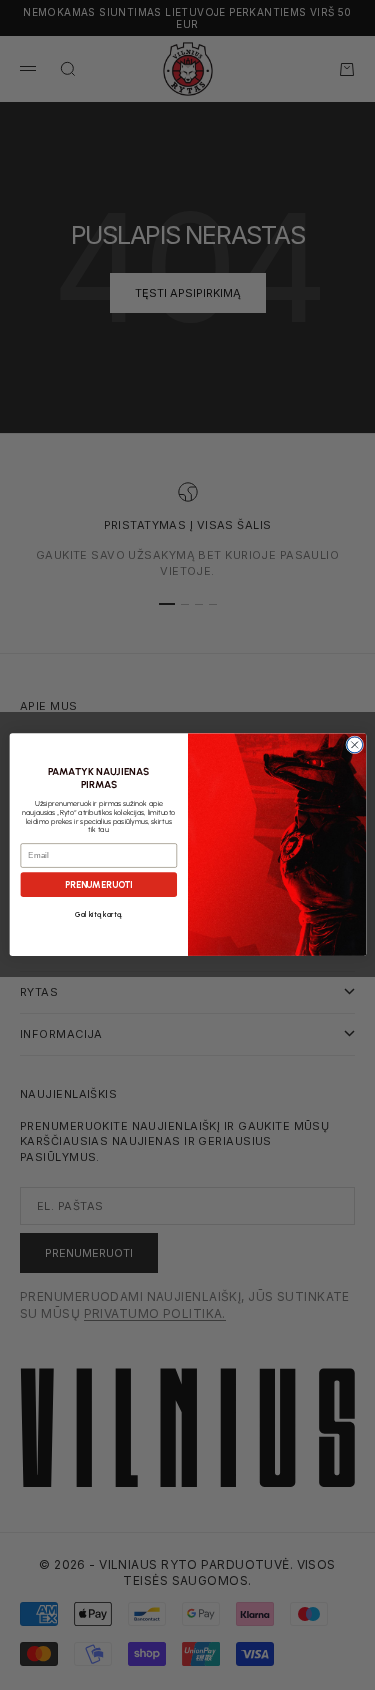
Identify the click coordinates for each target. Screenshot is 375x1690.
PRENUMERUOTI (98, 885)
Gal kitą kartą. (98, 915)
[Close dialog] (354, 745)
